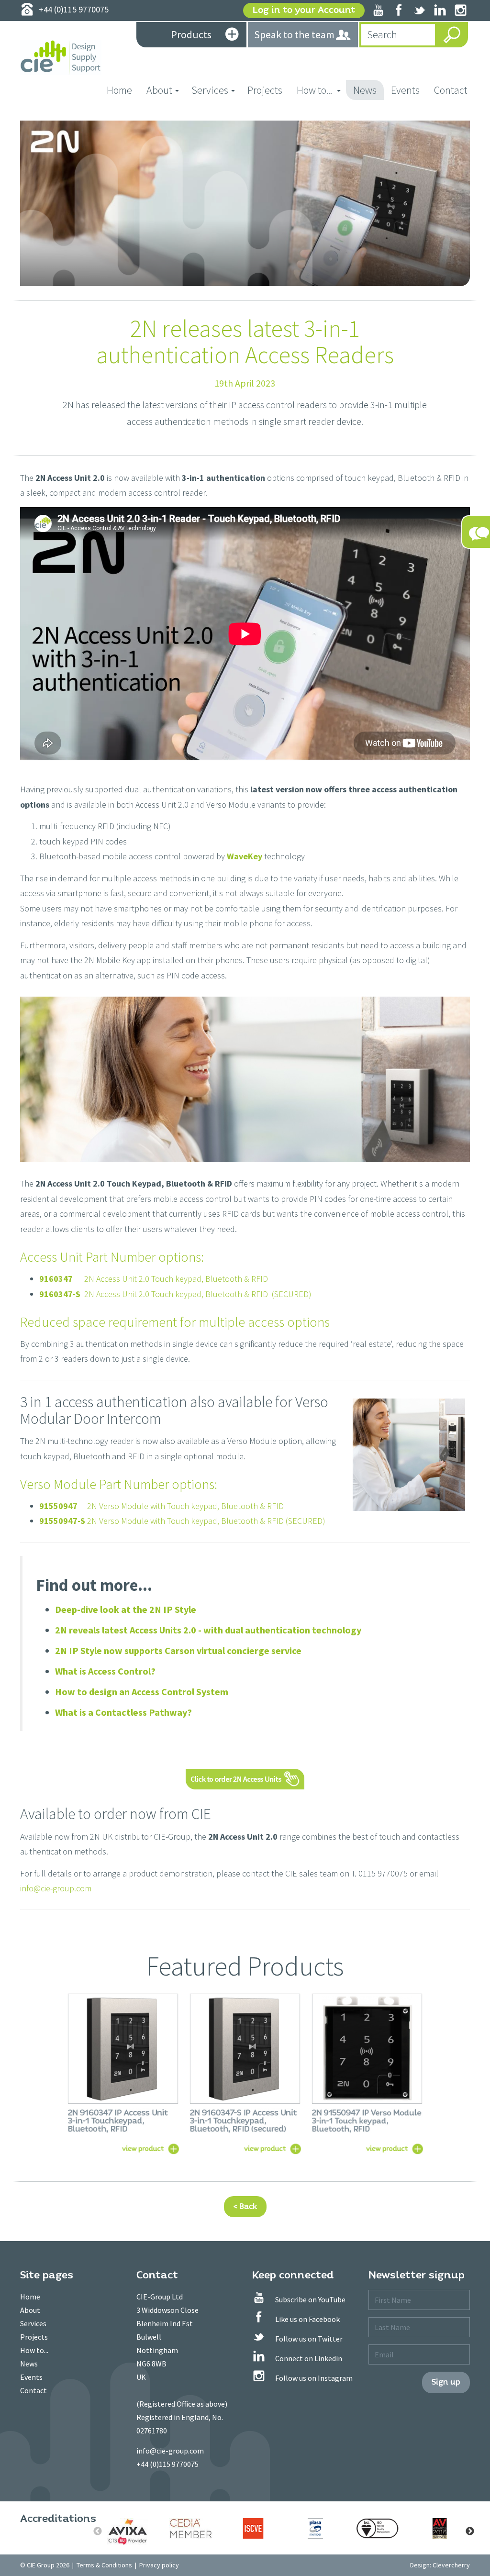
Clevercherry (451, 2565)
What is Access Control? (105, 1671)
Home (123, 90)
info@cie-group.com (56, 1888)
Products (191, 34)
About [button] (159, 90)
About (30, 2310)
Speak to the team (294, 34)
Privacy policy (159, 2565)
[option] (129, 2532)
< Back (245, 2206)
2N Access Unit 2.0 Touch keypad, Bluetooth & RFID (154, 1279)
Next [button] (470, 2532)
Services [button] (210, 90)
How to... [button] (315, 90)
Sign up (446, 2382)
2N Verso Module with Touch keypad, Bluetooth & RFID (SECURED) (182, 1521)
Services (33, 2323)
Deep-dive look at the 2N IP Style (126, 1609)
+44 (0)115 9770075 (167, 2464)
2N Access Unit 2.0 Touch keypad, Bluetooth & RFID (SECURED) (175, 1294)
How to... (34, 2350)
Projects (265, 90)
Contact (451, 90)
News (365, 90)
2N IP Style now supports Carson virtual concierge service (178, 1650)
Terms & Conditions (104, 2565)
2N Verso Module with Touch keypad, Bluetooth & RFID (161, 1506)
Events (405, 90)
